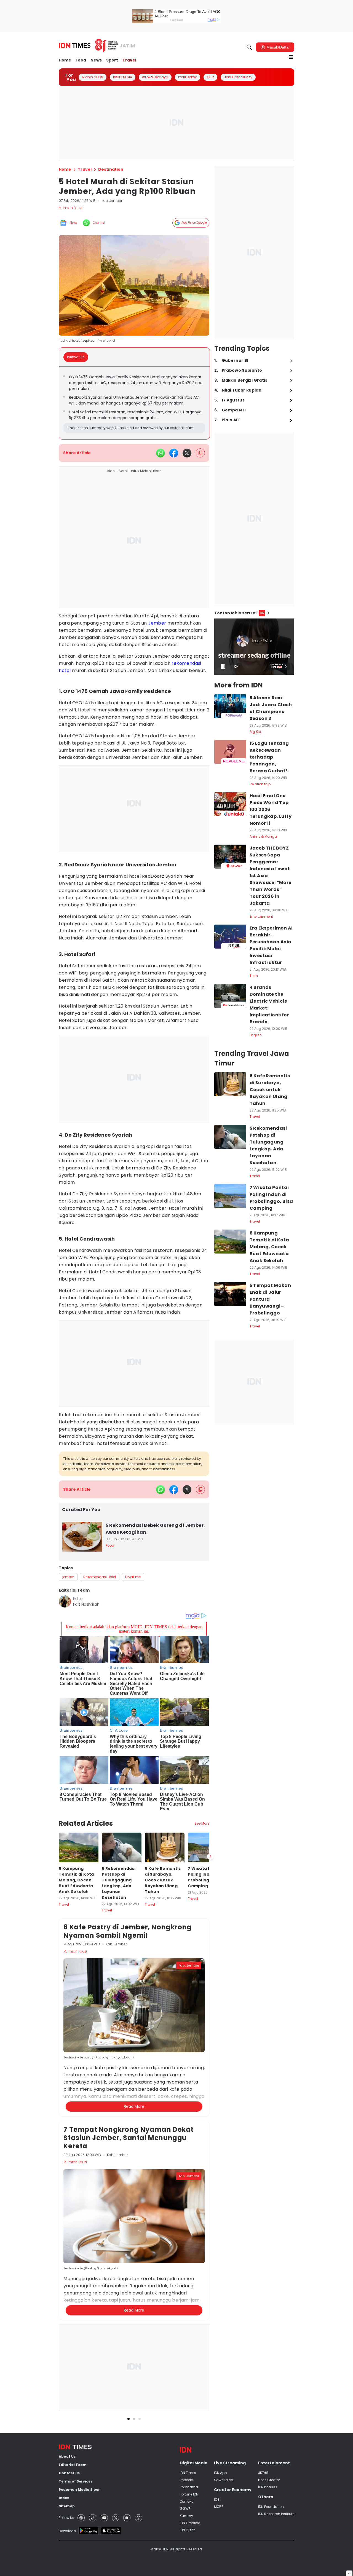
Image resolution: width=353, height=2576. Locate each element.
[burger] (291, 57)
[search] (249, 47)
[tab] (77, 357)
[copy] (200, 453)
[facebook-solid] (174, 453)
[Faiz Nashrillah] (65, 1602)
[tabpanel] (134, 403)
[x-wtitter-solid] (187, 453)
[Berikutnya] (210, 1856)
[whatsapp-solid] (161, 453)
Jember (157, 623)
